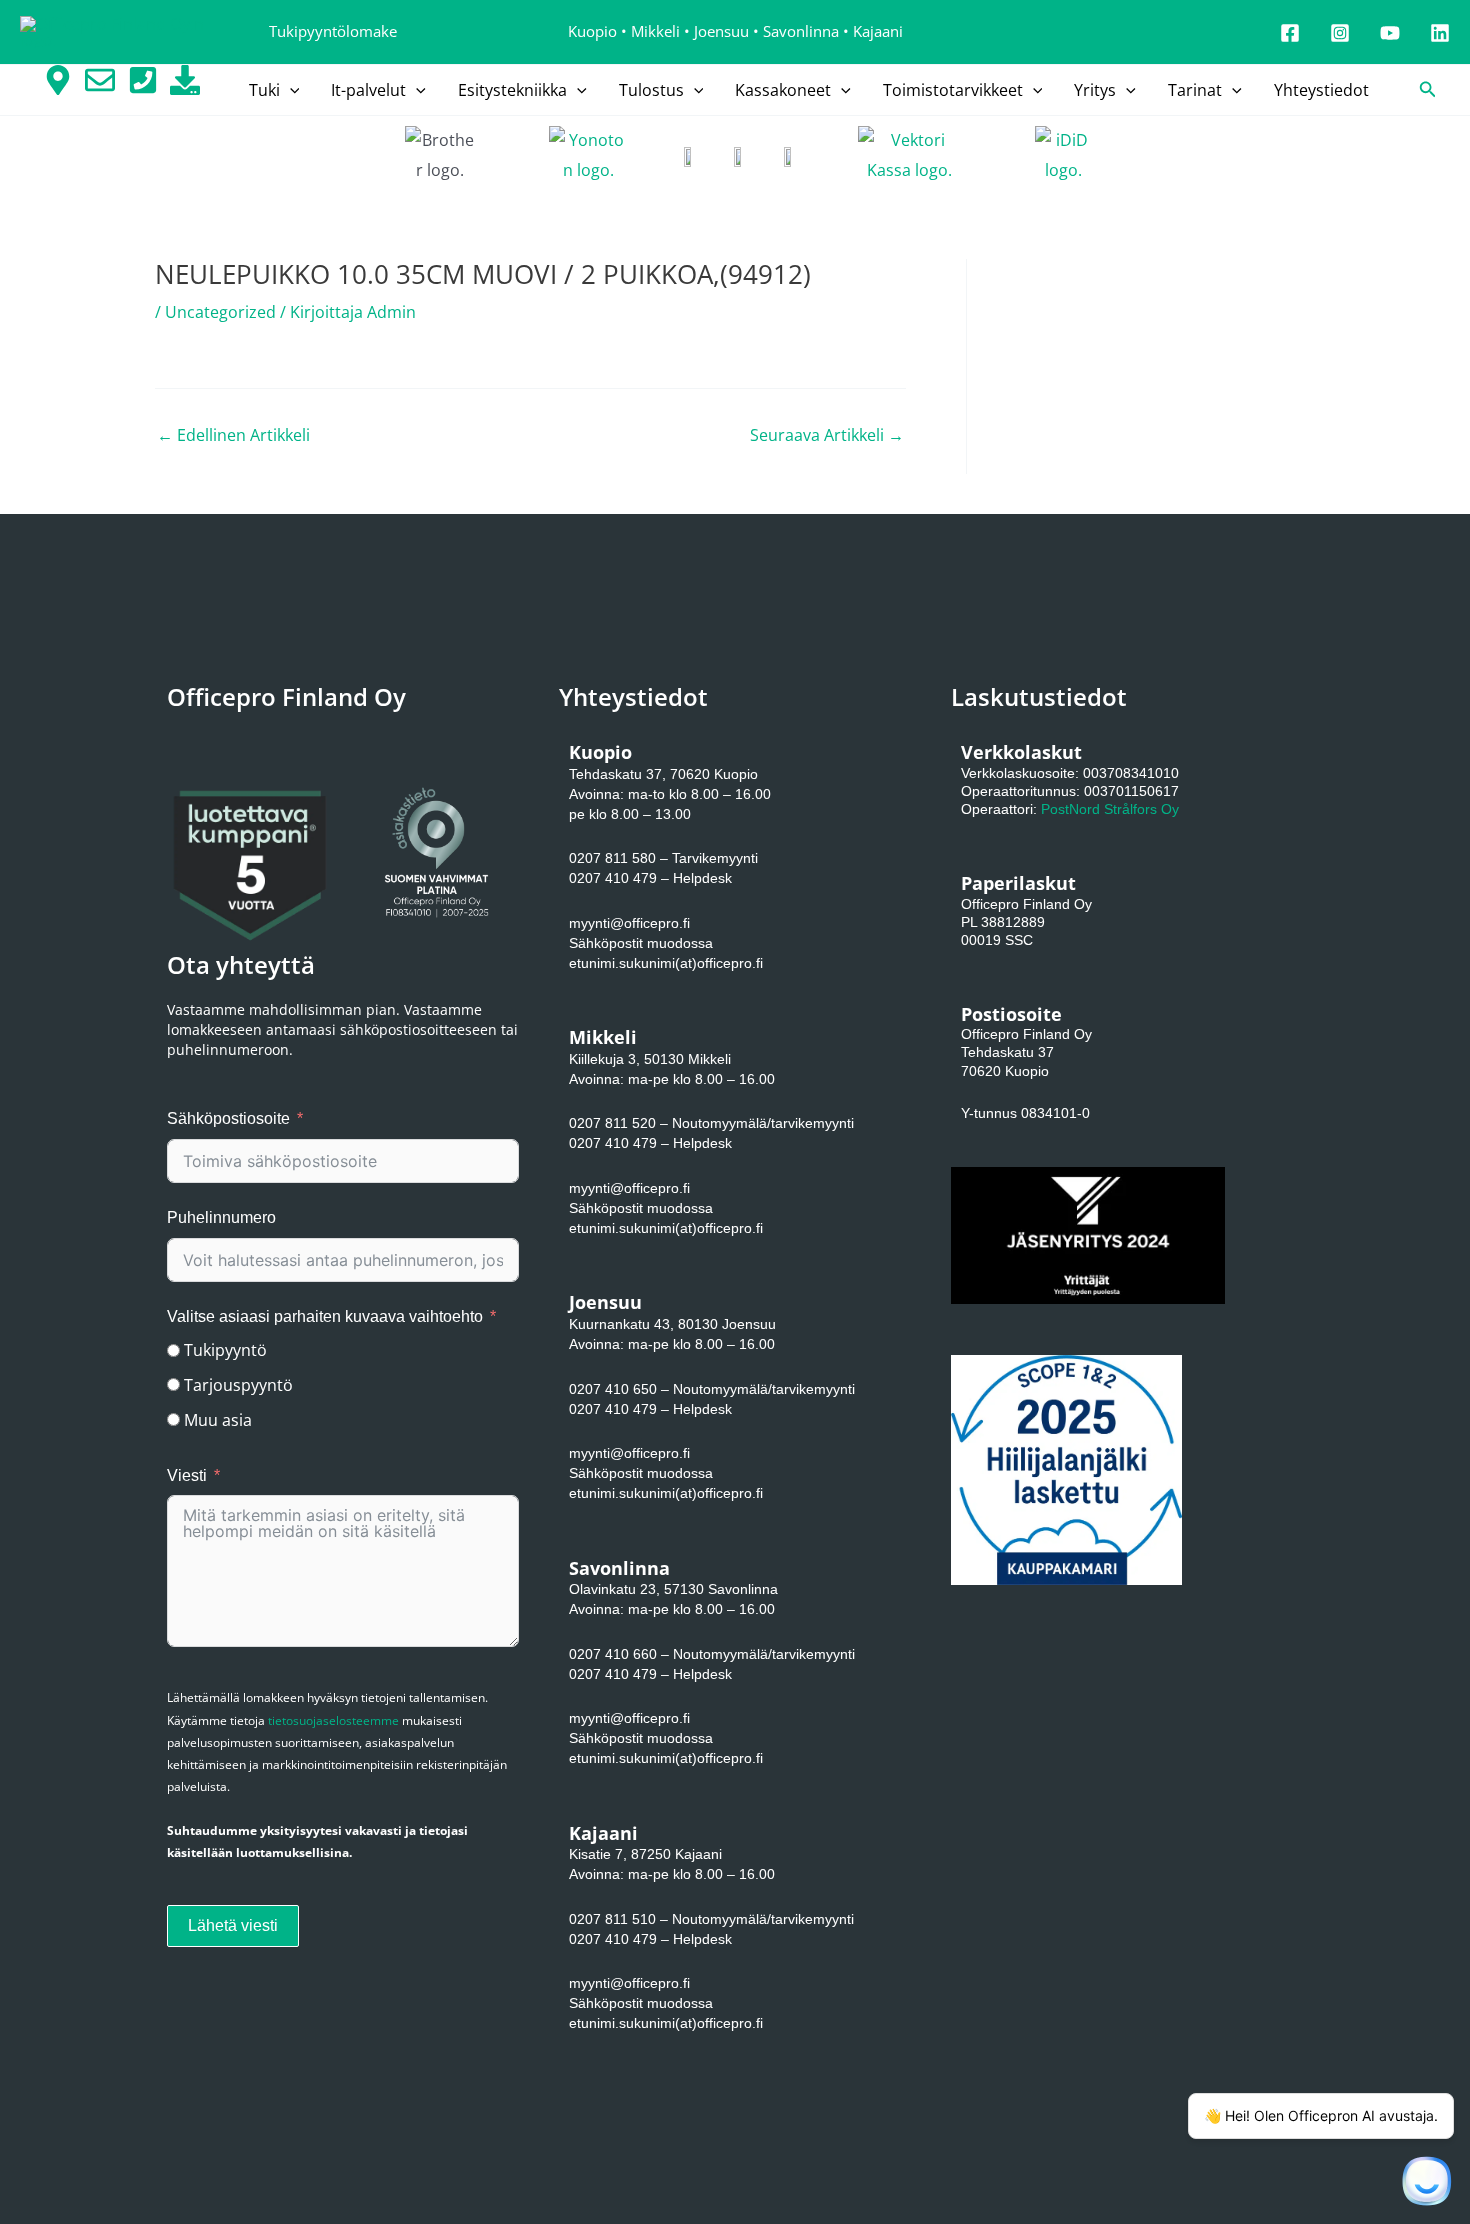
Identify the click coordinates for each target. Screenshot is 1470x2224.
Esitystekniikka (512, 90)
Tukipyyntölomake (333, 31)
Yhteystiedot (1321, 90)
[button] (290, 90)
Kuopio (592, 31)
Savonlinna (801, 31)
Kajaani (878, 31)
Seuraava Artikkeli (827, 435)
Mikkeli (655, 31)
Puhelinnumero (221, 1217)
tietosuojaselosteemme (333, 1720)
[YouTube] (1390, 33)
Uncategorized (220, 312)
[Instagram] (1340, 33)
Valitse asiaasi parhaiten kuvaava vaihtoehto (325, 1316)
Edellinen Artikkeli (233, 435)
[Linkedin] (1440, 33)
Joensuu (721, 31)
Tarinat (1195, 90)
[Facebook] (1290, 33)
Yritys (1095, 90)
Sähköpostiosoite (228, 1118)
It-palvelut (368, 90)
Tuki (264, 90)
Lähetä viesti (233, 1925)
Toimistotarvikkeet (953, 90)
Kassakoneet (783, 90)
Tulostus (651, 90)
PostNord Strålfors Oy (1110, 809)
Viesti (187, 1475)
